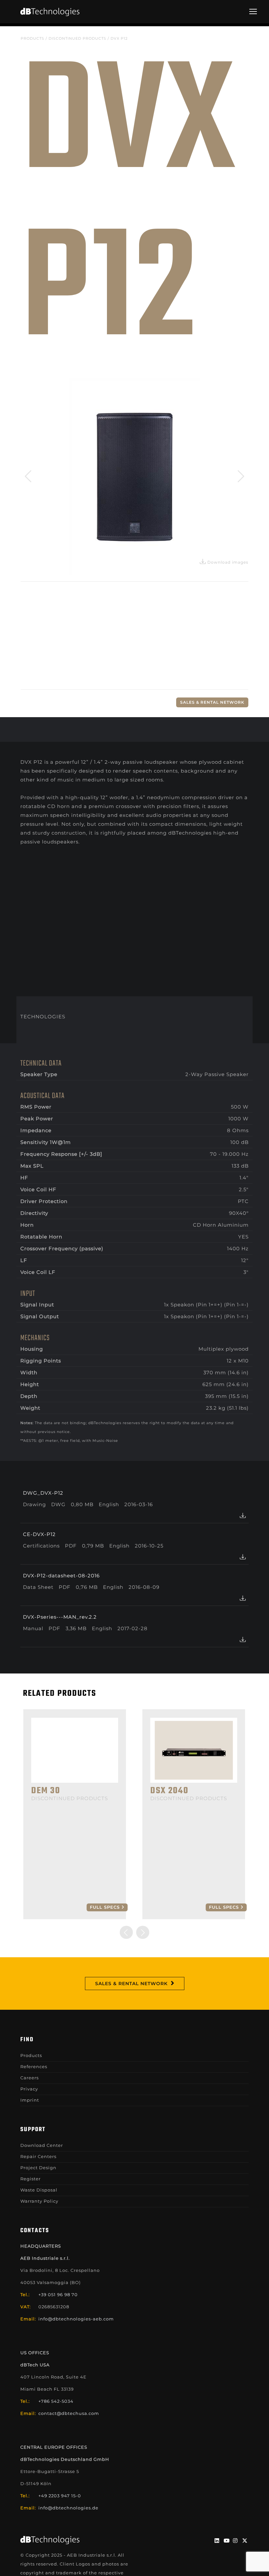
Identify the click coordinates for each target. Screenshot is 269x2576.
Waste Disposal (39, 2190)
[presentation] (126, 1932)
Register (31, 2179)
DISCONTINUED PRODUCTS (77, 38)
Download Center (42, 2145)
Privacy (29, 2089)
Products (32, 38)
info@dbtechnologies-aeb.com (76, 2319)
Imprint (30, 2100)
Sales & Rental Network (212, 702)
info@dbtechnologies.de (68, 2508)
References (34, 2067)
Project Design (38, 2168)
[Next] (239, 476)
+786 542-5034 (56, 2401)
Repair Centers (38, 2156)
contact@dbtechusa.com (69, 2413)
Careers (30, 2078)
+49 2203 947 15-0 (60, 2496)
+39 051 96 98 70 (58, 2295)
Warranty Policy (39, 2201)
